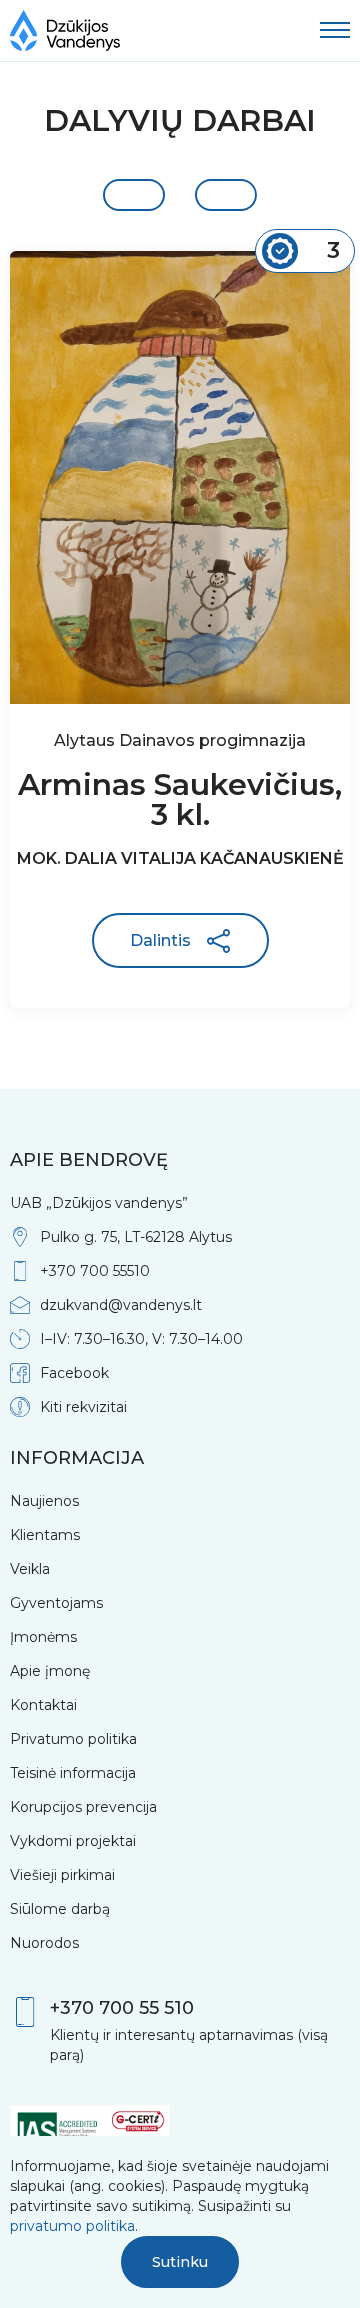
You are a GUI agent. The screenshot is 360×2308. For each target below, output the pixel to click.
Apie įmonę (50, 1671)
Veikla (30, 1569)
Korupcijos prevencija (83, 1807)
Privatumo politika (73, 1739)
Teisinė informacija (73, 1773)
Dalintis (160, 940)
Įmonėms (43, 1637)
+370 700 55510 (95, 1271)
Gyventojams (56, 1603)
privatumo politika (72, 2226)
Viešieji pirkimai (62, 1875)
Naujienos (44, 1501)
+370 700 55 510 (122, 2008)
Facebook (74, 1373)
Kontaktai (43, 1705)
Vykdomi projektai (73, 1841)
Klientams (45, 1535)
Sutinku (180, 2262)
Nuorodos (44, 1943)
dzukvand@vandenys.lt (121, 1305)
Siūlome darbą (60, 1909)
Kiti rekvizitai (83, 1407)
